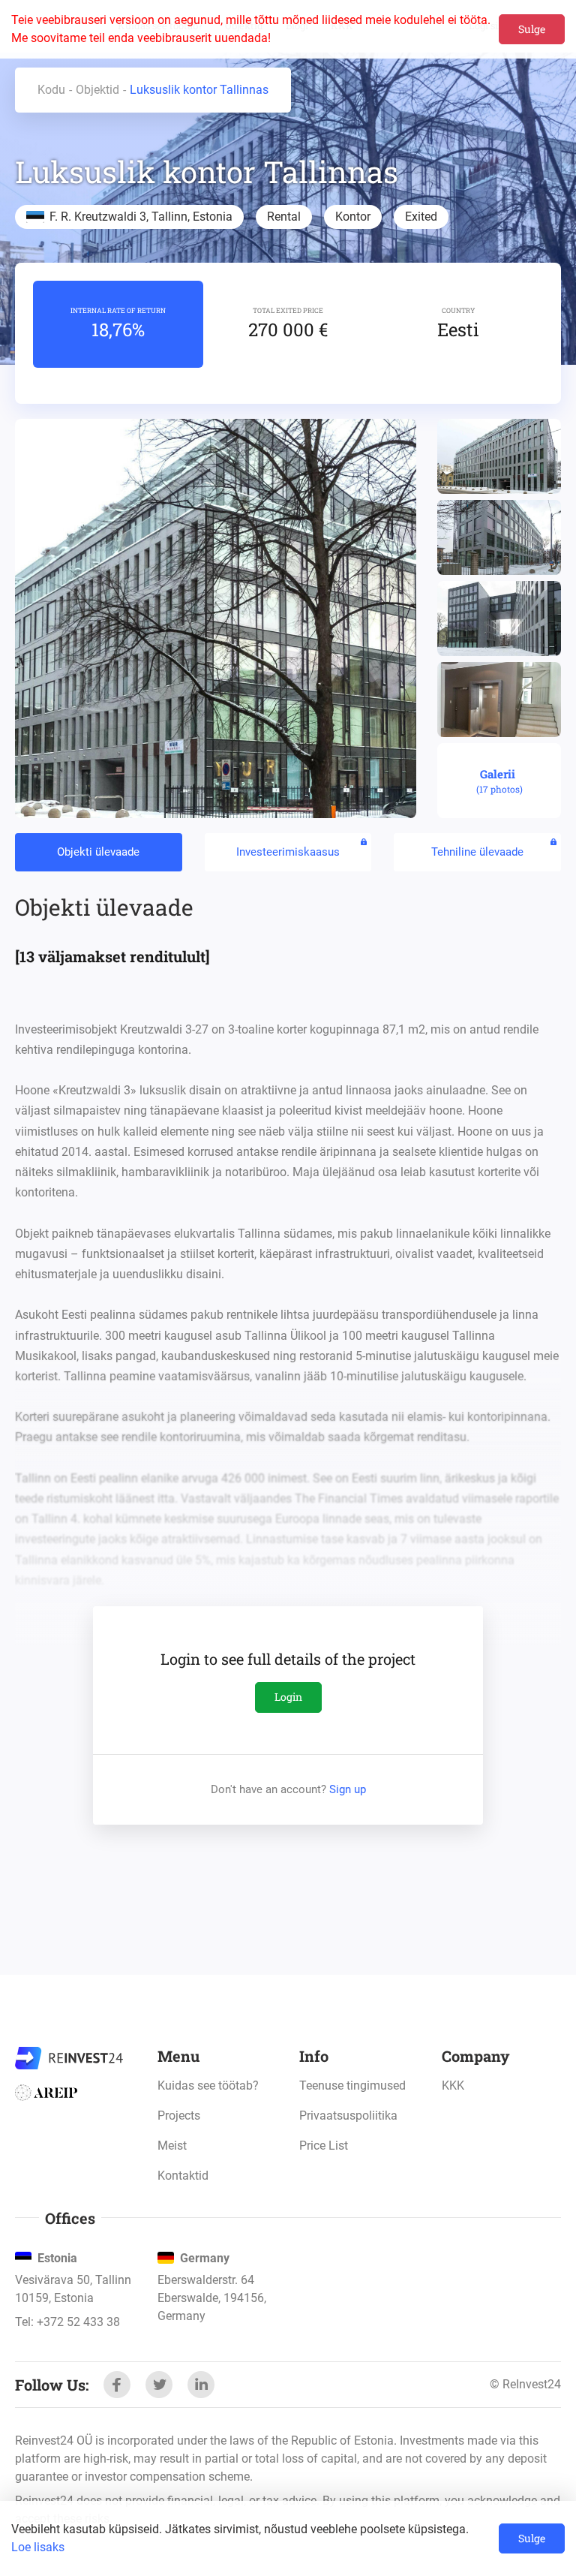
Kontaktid (183, 2176)
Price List (324, 2146)
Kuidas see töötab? (208, 2085)
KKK (453, 2085)
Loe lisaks (38, 2547)
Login (288, 1697)
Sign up (348, 1789)
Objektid (97, 90)
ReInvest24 (69, 2058)
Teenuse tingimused (352, 2085)
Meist (172, 2146)
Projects (179, 2116)
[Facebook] (117, 2385)
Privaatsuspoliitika (348, 2116)
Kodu (51, 90)
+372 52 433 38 (78, 2322)
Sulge (532, 29)
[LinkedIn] (201, 2385)
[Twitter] (159, 2385)
